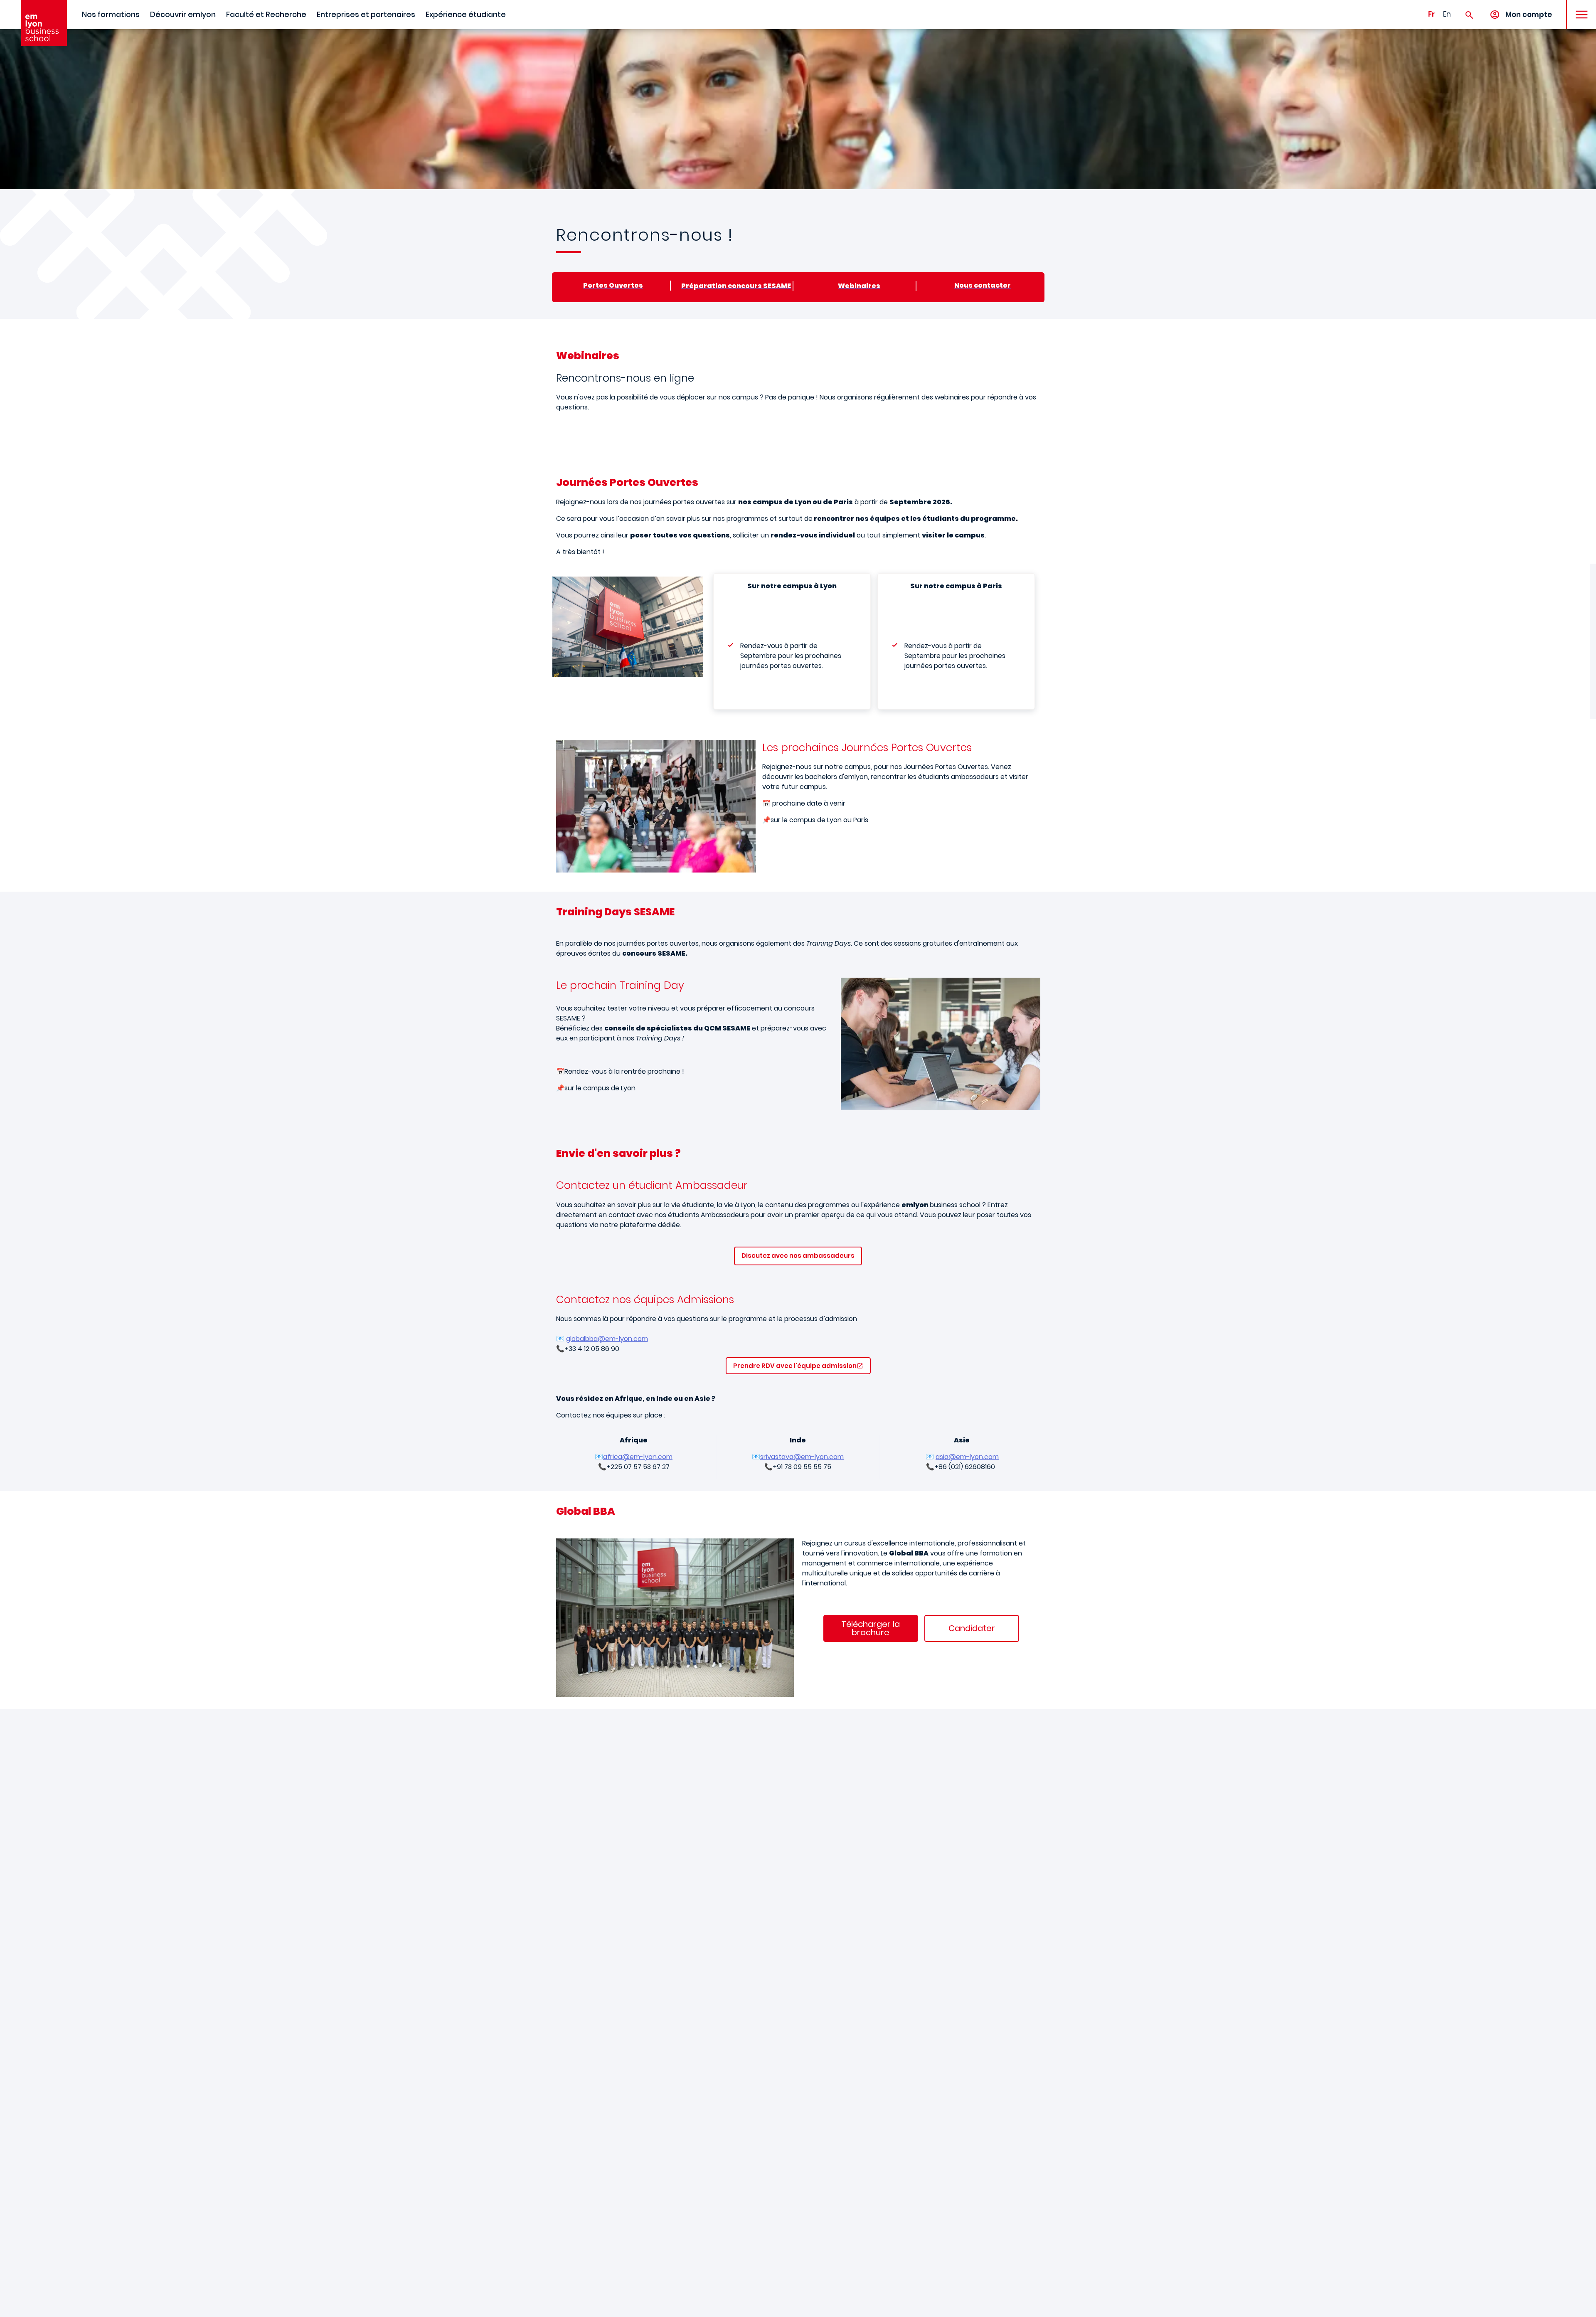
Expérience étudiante (466, 15)
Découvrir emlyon (183, 15)
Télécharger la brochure (871, 1628)
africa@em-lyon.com (638, 1457)
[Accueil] (44, 23)
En (1447, 14)
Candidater (972, 1628)
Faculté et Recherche (266, 15)
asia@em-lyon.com (967, 1457)
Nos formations (111, 15)
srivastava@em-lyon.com (802, 1457)
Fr (1431, 14)
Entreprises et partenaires (366, 15)
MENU (1579, 8)
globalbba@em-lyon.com (607, 1339)
